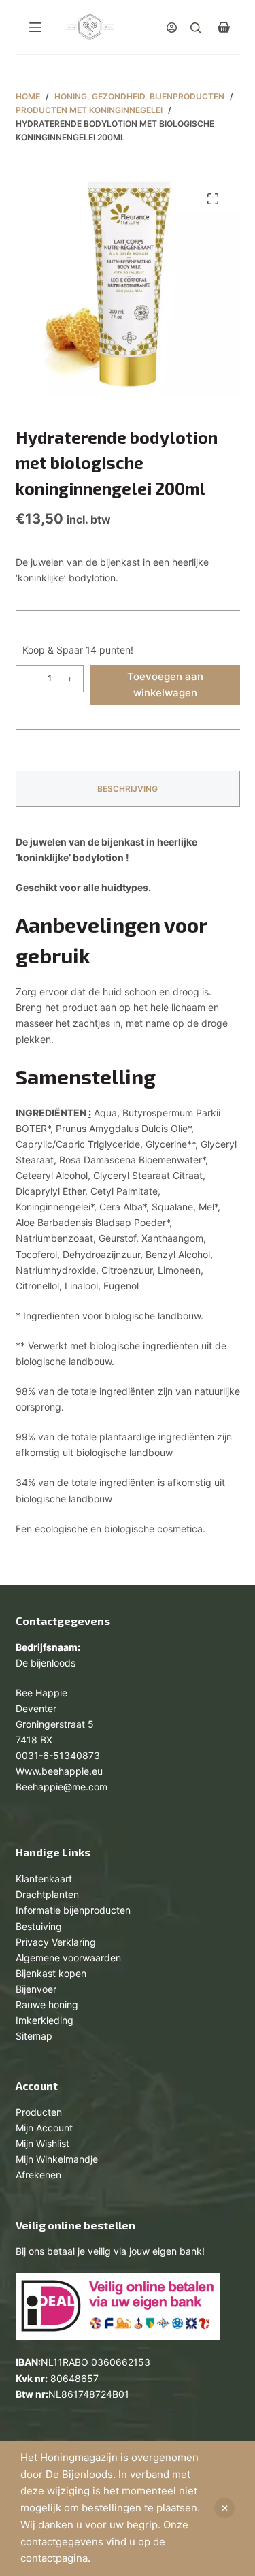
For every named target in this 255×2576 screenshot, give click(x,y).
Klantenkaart (44, 1879)
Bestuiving (39, 1926)
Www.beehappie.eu (59, 1771)
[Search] (195, 28)
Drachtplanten (47, 1894)
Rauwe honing (47, 2005)
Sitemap (34, 2036)
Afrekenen (38, 2175)
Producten (39, 2112)
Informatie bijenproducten (73, 1910)
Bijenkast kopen (51, 1973)
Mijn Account (44, 2128)
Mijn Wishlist (42, 2143)
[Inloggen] (172, 28)
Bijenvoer (36, 1989)
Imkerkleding (45, 2020)
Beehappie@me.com (62, 1787)
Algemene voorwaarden (68, 1958)
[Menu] (35, 27)
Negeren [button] (224, 2508)
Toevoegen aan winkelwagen (165, 685)
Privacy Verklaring (56, 1942)
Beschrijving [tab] (128, 789)
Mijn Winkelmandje (57, 2159)
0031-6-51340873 (58, 1755)
